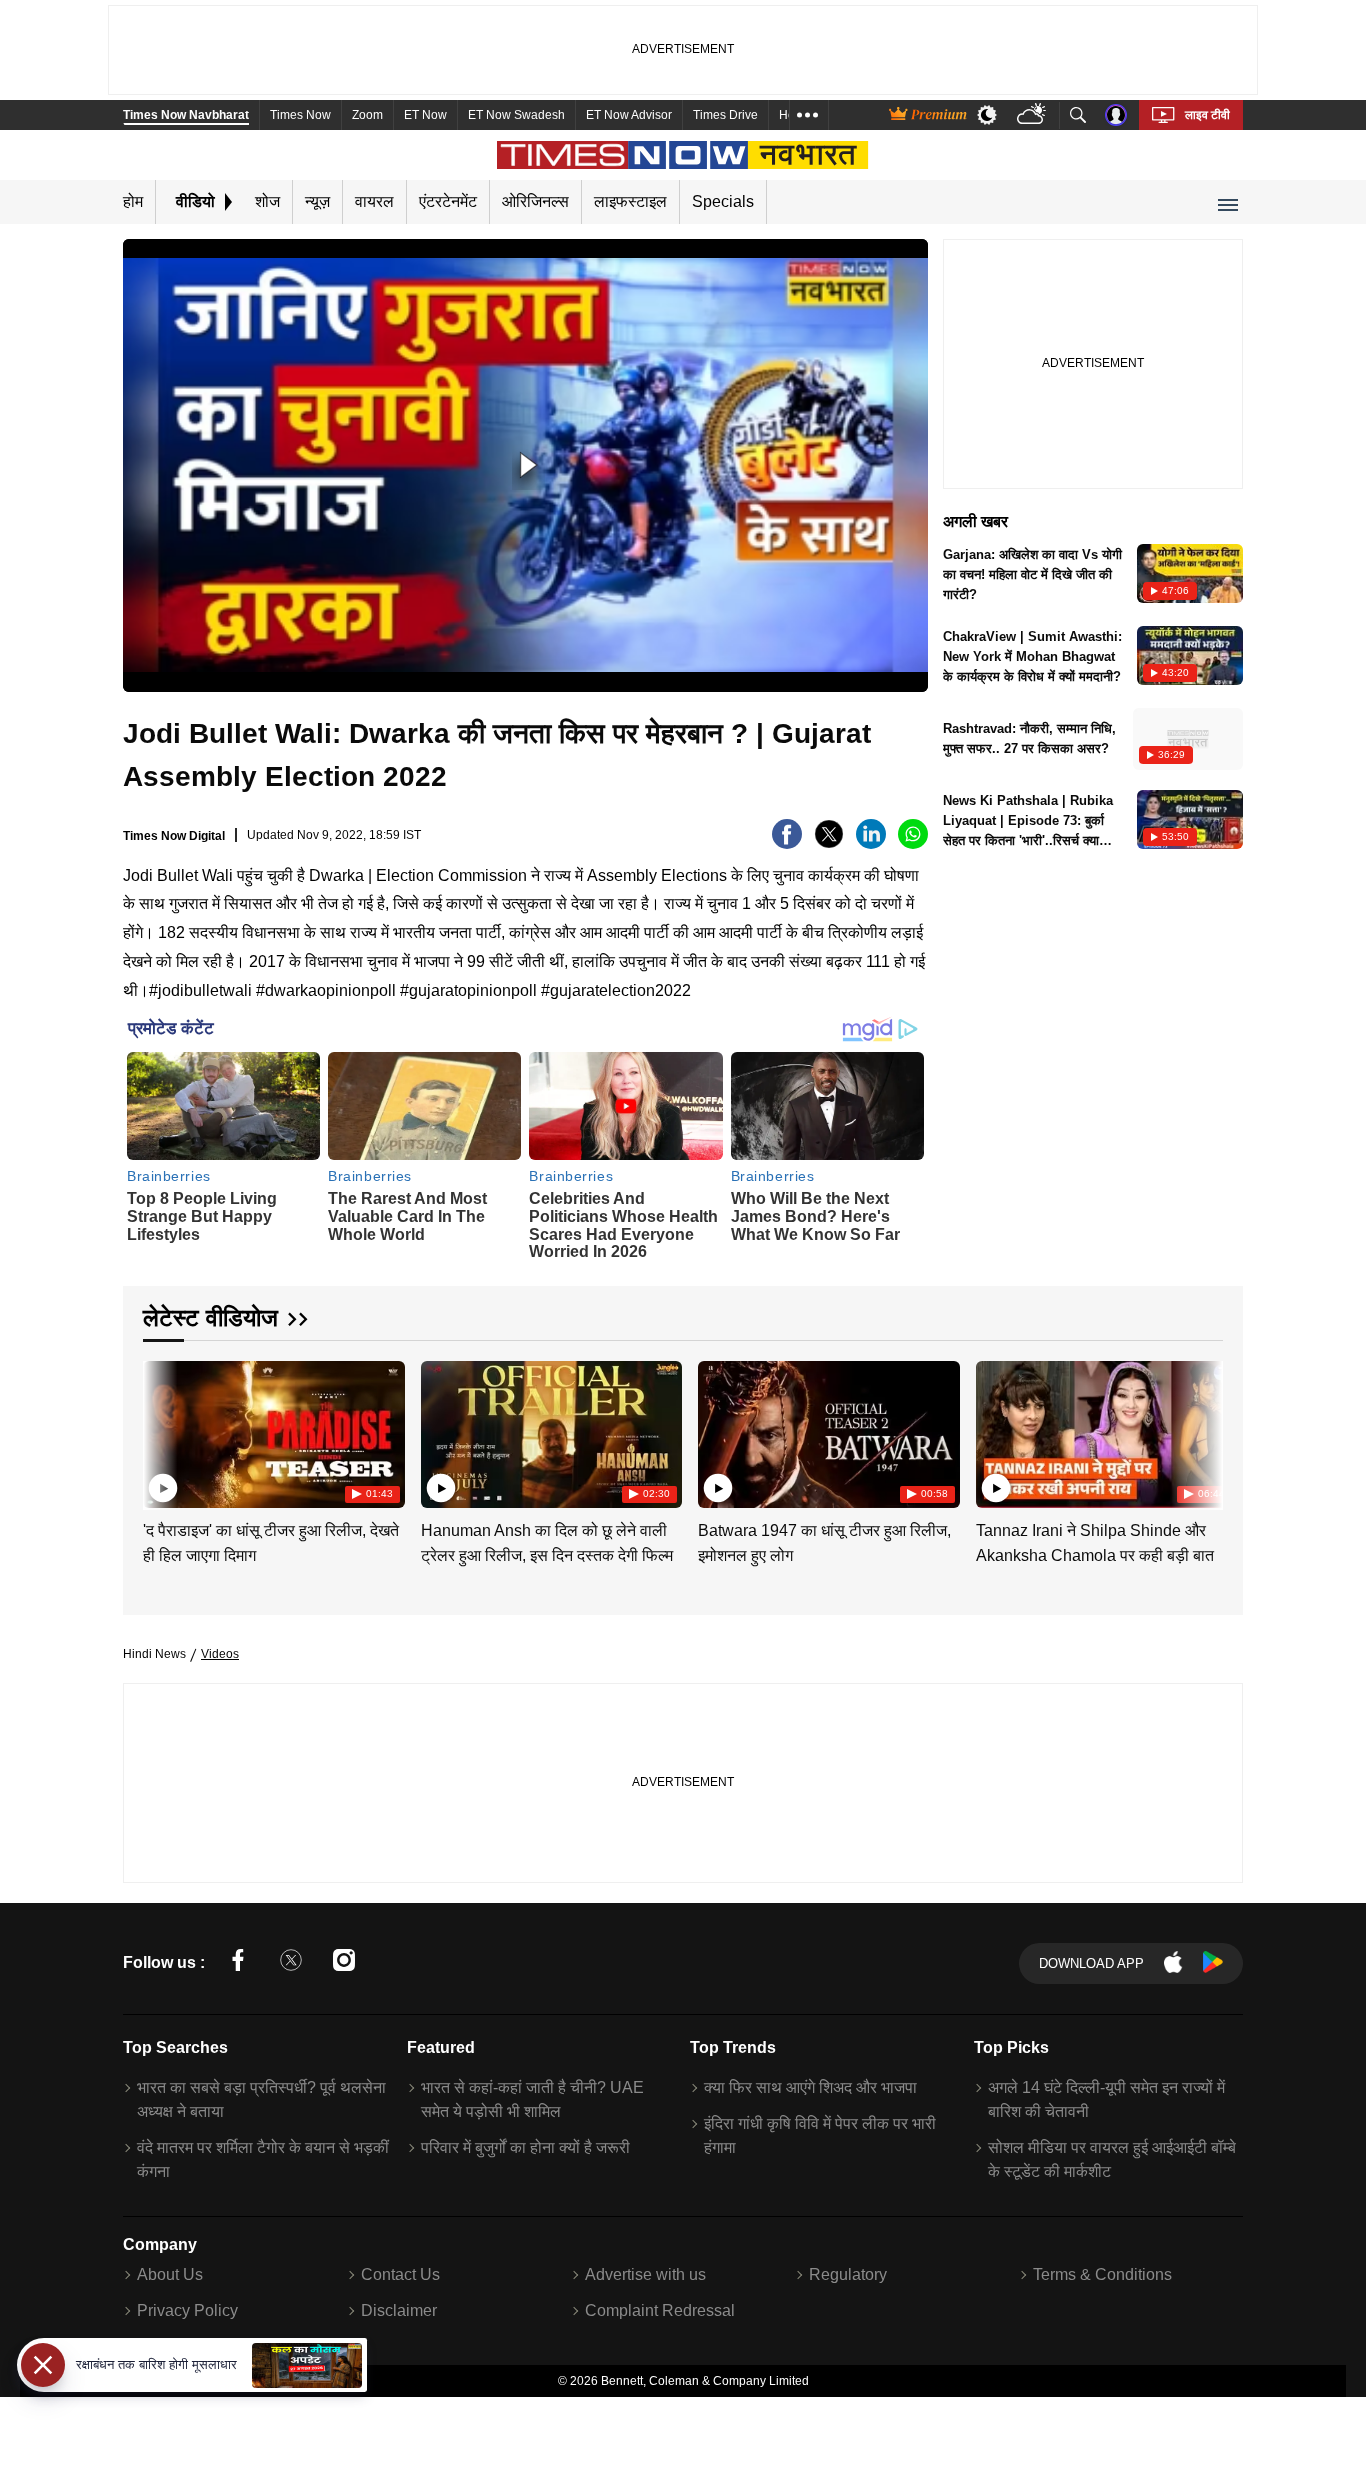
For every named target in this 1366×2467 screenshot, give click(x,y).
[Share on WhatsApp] (913, 843)
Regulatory (848, 2274)
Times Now (300, 115)
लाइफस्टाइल (630, 201)
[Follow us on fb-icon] (238, 1963)
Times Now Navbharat (186, 115)
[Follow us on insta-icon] (344, 1963)
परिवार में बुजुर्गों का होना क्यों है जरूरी (525, 2147)
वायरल (374, 201)
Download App (1091, 1963)
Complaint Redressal (660, 2310)
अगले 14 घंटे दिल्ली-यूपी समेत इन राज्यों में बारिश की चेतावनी (1106, 2099)
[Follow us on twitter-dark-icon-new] (291, 1963)
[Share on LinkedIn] (871, 843)
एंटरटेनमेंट (448, 201)
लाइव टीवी (1207, 115)
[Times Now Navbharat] (683, 155)
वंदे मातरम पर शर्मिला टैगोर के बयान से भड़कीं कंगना (263, 2159)
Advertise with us (645, 2274)
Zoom (367, 115)
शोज (267, 201)
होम (133, 201)
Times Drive (725, 115)
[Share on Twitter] (829, 843)
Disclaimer (399, 2310)
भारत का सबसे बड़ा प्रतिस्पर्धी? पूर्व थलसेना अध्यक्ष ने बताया (261, 2099)
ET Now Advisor (629, 115)
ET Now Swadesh (516, 115)
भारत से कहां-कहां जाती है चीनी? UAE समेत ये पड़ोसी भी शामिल (532, 2099)
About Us (170, 2274)
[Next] (1203, 1430)
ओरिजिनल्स (535, 201)
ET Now (425, 115)
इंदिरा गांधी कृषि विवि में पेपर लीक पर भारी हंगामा (820, 2135)
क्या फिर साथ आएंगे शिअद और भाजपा (810, 2087)
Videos (220, 1654)
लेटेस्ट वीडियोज (210, 1317)
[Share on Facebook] (787, 843)
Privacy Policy (187, 2310)
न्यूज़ (317, 201)
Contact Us (400, 2274)
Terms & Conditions (1102, 2274)
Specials (723, 201)
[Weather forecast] (1033, 115)
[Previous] (160, 1430)
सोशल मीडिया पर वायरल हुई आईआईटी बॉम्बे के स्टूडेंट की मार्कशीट (1112, 2159)
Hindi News (154, 1654)
